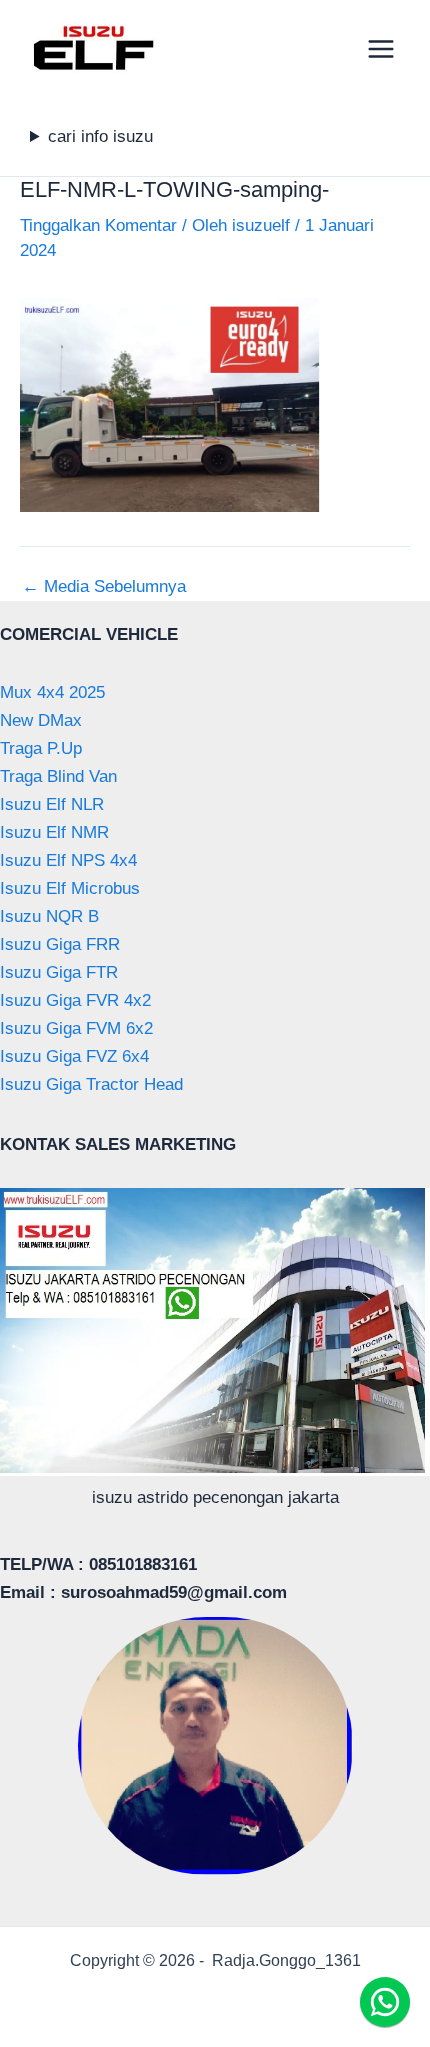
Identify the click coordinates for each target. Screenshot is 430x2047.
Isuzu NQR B (49, 916)
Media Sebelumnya (104, 586)
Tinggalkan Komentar (98, 225)
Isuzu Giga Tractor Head (91, 1084)
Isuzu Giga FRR (60, 944)
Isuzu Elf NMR (54, 832)
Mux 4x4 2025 (52, 692)
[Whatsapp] (385, 2002)
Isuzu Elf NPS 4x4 (68, 860)
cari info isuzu (100, 136)
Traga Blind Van (58, 776)
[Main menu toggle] (382, 49)
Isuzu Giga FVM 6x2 (76, 1028)
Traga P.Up (41, 748)
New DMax (41, 720)
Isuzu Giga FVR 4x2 (75, 1000)
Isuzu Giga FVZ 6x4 (74, 1056)
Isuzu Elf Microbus (70, 888)
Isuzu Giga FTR (59, 972)
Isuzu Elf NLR (52, 804)
